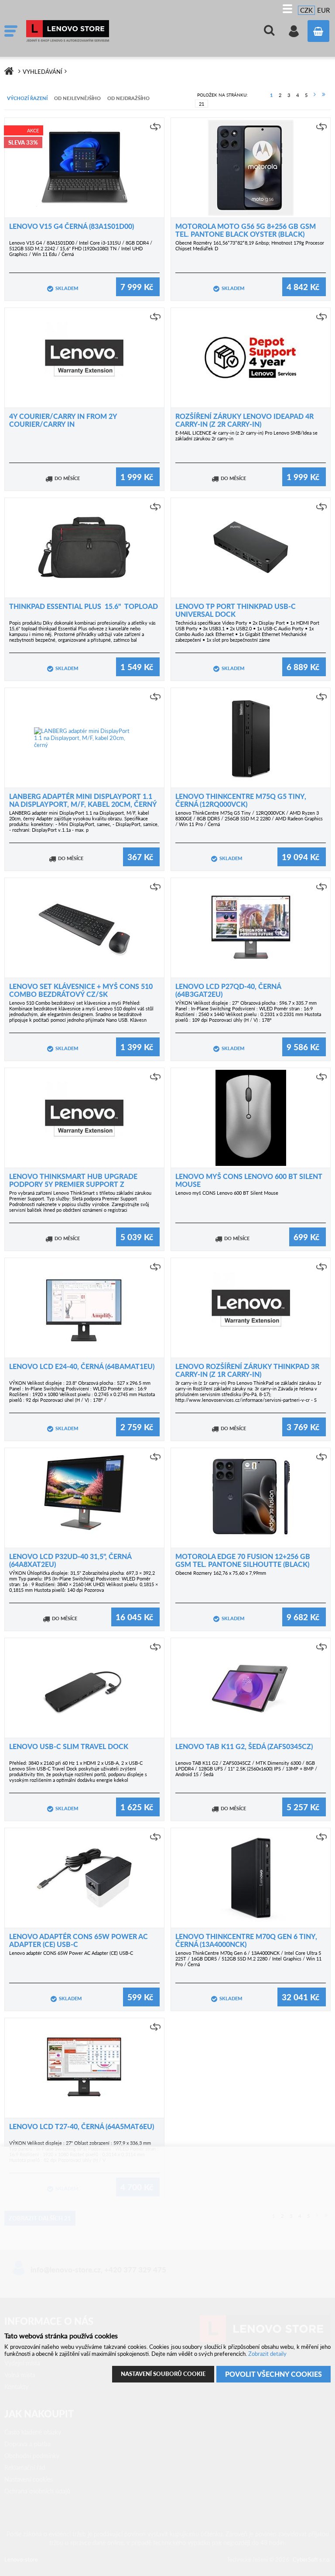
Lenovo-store (92, 31)
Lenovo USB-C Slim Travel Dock (69, 1746)
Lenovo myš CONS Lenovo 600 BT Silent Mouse (249, 1180)
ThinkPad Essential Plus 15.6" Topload (84, 606)
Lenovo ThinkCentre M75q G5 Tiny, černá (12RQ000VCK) (241, 800)
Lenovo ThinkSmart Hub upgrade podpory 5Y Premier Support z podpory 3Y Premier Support (73, 1184)
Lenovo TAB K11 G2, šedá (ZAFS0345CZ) (244, 1746)
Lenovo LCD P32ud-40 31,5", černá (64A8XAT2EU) (70, 1560)
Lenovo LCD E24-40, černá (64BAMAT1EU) (82, 1366)
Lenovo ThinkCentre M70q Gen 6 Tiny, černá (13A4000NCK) (246, 1940)
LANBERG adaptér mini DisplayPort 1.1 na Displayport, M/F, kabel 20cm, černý (83, 800)
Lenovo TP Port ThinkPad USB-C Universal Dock (236, 610)
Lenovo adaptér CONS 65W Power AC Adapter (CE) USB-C (79, 1940)
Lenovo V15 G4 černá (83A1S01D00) (72, 226)
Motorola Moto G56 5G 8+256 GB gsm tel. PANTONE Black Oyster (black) (246, 230)
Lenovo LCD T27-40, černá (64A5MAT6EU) (82, 2126)
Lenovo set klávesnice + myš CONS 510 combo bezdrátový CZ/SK (81, 990)
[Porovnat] (155, 127)
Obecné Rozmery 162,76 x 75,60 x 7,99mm (221, 1573)
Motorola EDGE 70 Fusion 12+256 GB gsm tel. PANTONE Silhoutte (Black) (243, 1560)
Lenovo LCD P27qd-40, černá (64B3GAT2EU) (228, 990)
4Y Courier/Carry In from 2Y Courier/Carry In (63, 420)
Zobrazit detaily (267, 2354)
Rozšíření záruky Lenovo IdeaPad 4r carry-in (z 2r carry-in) (244, 420)
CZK (306, 10)
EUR (323, 10)
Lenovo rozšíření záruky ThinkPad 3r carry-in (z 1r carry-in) (247, 1370)
